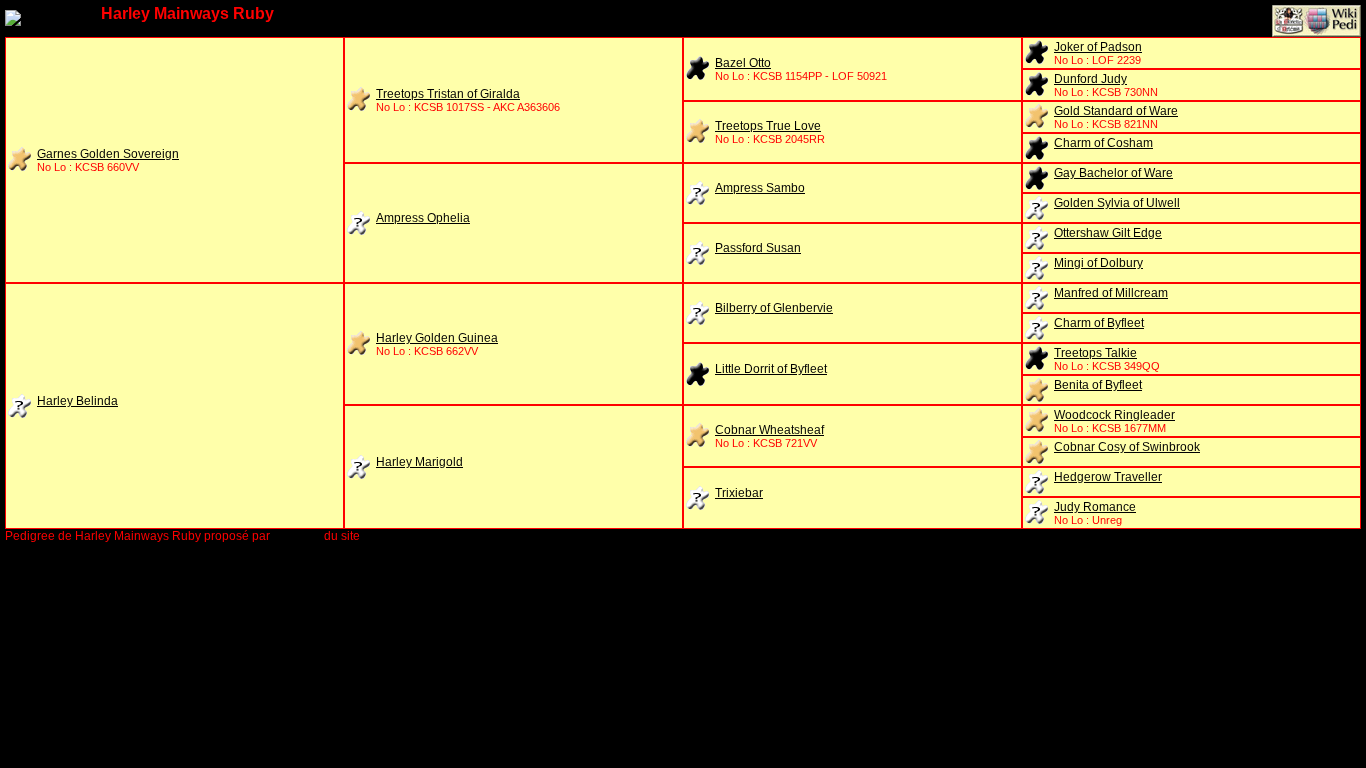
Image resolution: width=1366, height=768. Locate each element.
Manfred (1111, 293)
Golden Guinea (437, 338)
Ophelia (423, 218)
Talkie (1095, 353)
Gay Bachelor (1113, 173)
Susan (758, 248)
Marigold (419, 462)
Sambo (760, 188)
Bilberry (774, 308)
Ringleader (1114, 415)
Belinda (77, 401)
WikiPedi (297, 536)
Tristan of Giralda (448, 94)
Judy (1090, 79)
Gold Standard (1116, 111)
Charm (1103, 143)
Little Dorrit (771, 369)
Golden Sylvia (1117, 203)
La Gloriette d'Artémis (421, 536)
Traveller (1108, 477)
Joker (1098, 47)
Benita (1098, 385)
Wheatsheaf (769, 430)
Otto (743, 63)
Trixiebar (739, 493)
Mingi (1098, 263)
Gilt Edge (1108, 233)
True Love (768, 126)
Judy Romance (1095, 507)
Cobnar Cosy (1127, 447)
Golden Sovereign (108, 154)
